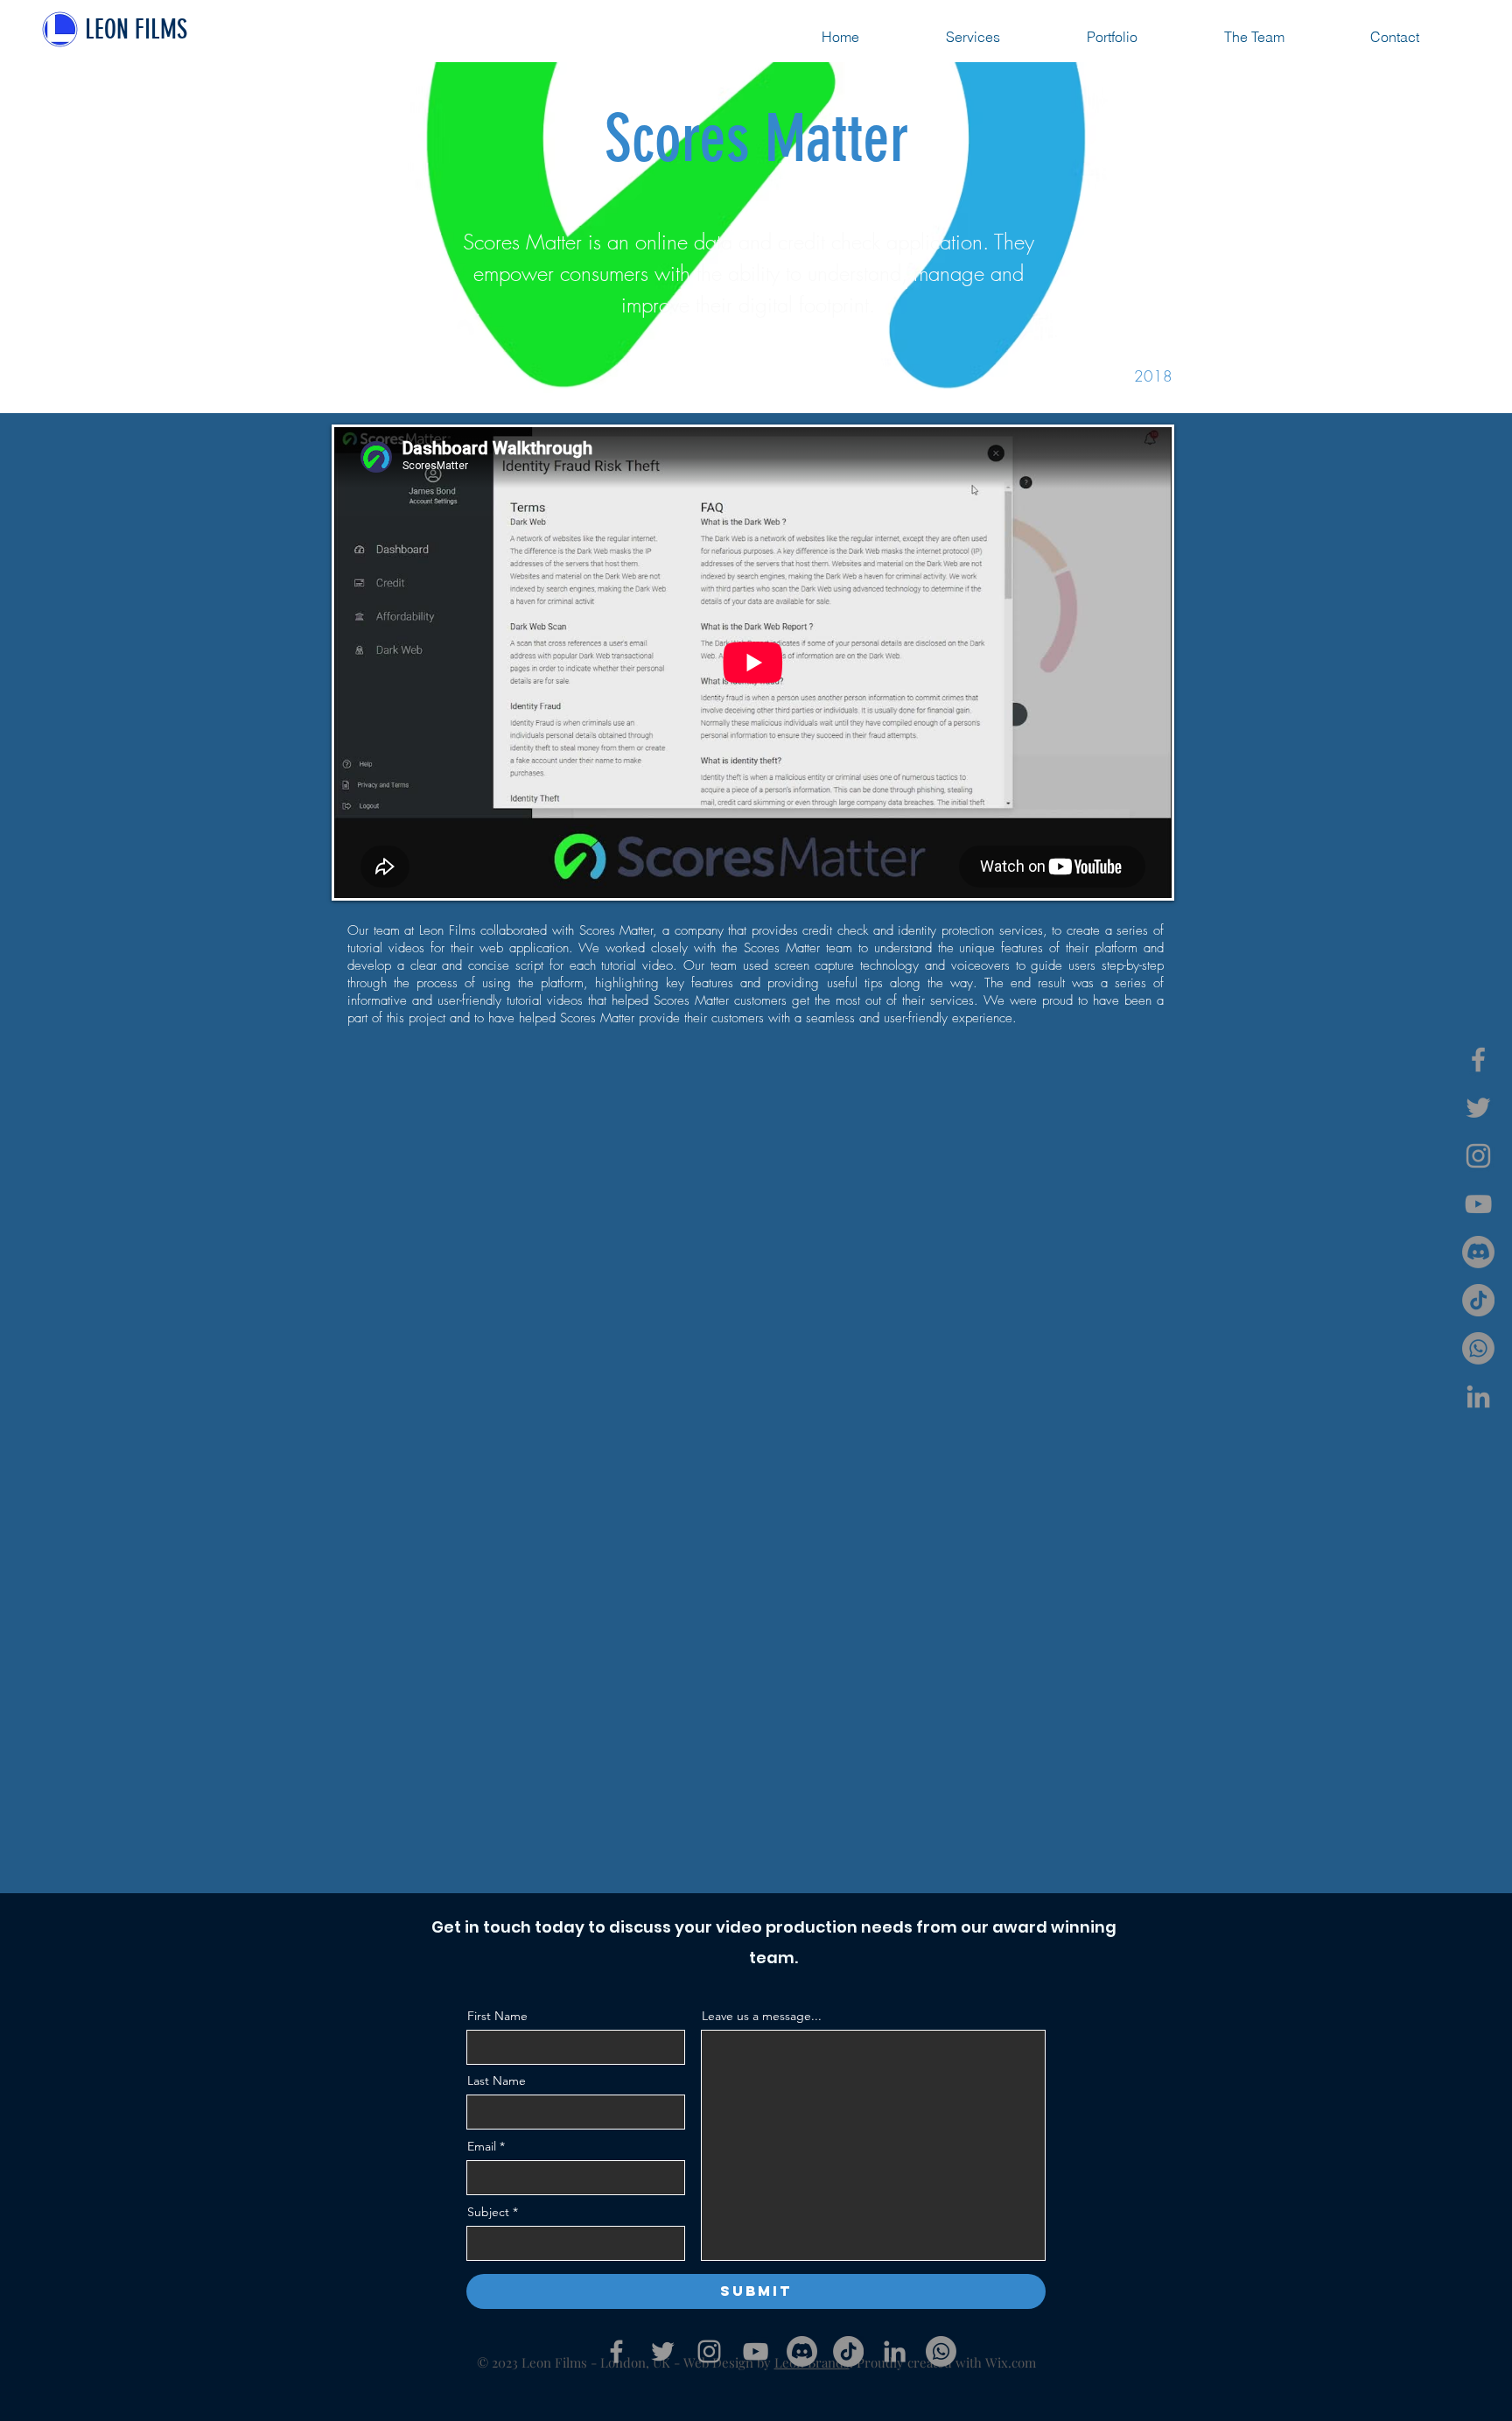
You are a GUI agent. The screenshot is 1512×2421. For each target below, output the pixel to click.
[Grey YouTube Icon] (1478, 1204)
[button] (1395, 37)
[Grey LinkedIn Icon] (1478, 1396)
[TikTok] (1478, 1300)
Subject (488, 2212)
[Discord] (1478, 1252)
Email (482, 2146)
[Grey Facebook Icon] (1478, 1060)
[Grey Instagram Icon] (1478, 1156)
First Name (497, 2016)
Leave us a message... (762, 2016)
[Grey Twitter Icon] (1478, 1108)
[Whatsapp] (1478, 1348)
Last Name (497, 2081)
